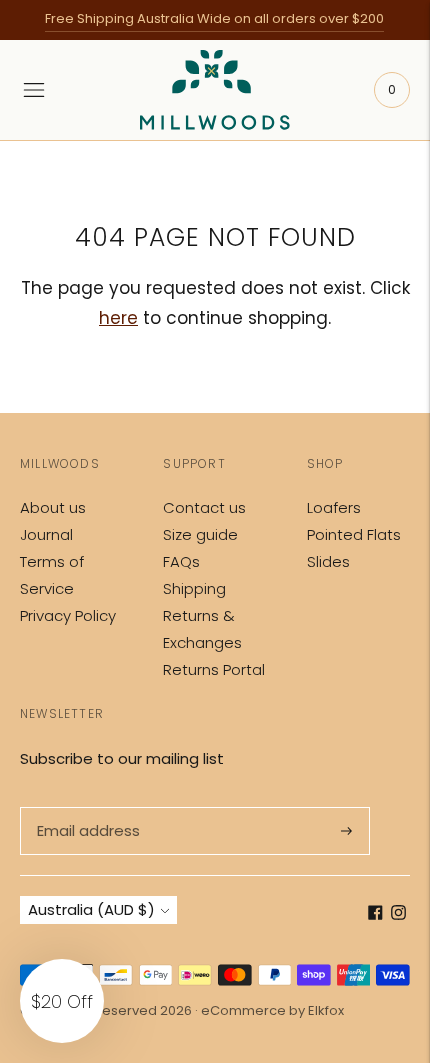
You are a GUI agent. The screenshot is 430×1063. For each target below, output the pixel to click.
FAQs (181, 561)
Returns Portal (214, 669)
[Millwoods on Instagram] (398, 914)
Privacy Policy (68, 615)
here (118, 318)
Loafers (334, 507)
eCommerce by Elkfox (272, 1010)
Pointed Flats (354, 534)
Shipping (194, 588)
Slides (328, 561)
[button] (62, 1001)
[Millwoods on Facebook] (375, 914)
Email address (86, 807)
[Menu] (34, 90)
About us (53, 507)
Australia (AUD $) (91, 909)
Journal (46, 534)
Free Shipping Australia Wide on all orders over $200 (214, 18)
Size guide (200, 534)
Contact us (204, 507)
